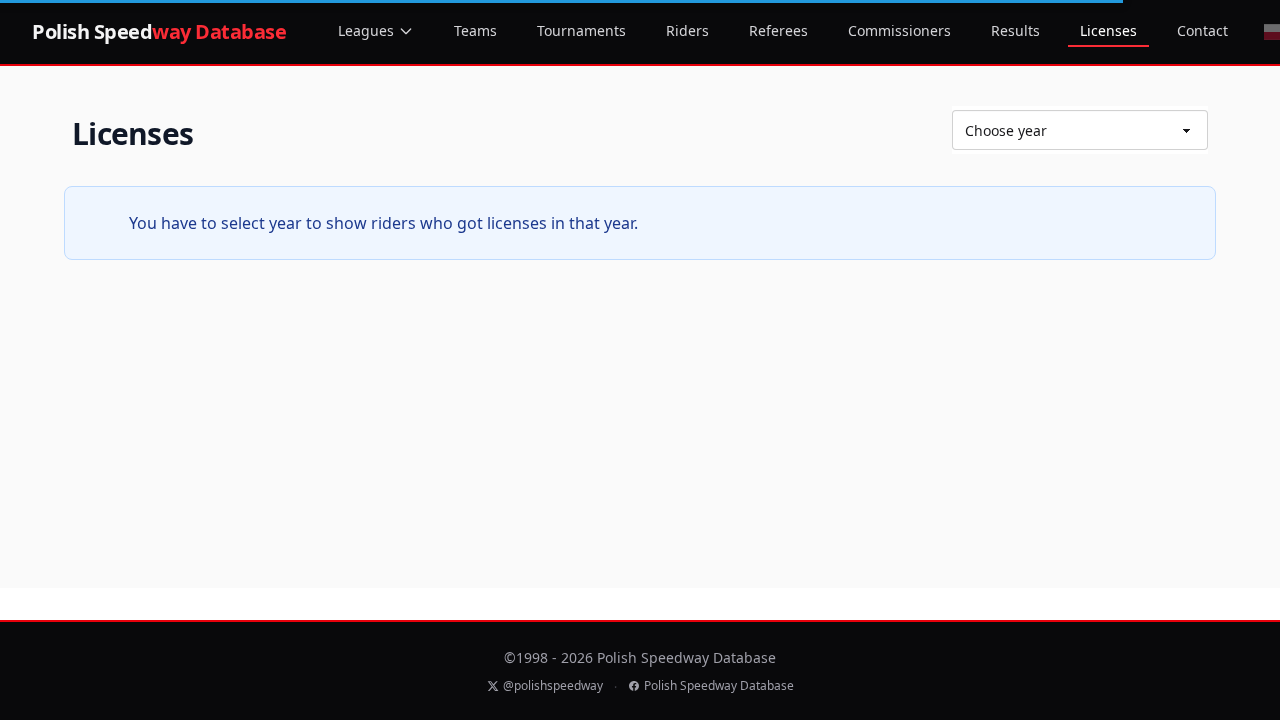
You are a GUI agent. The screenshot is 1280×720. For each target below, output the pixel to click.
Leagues (366, 30)
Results (1015, 30)
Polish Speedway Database (719, 686)
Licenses (1108, 30)
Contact (1202, 30)
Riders (687, 30)
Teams (475, 30)
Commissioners (899, 30)
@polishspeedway (553, 686)
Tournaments (581, 30)
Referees (778, 30)
